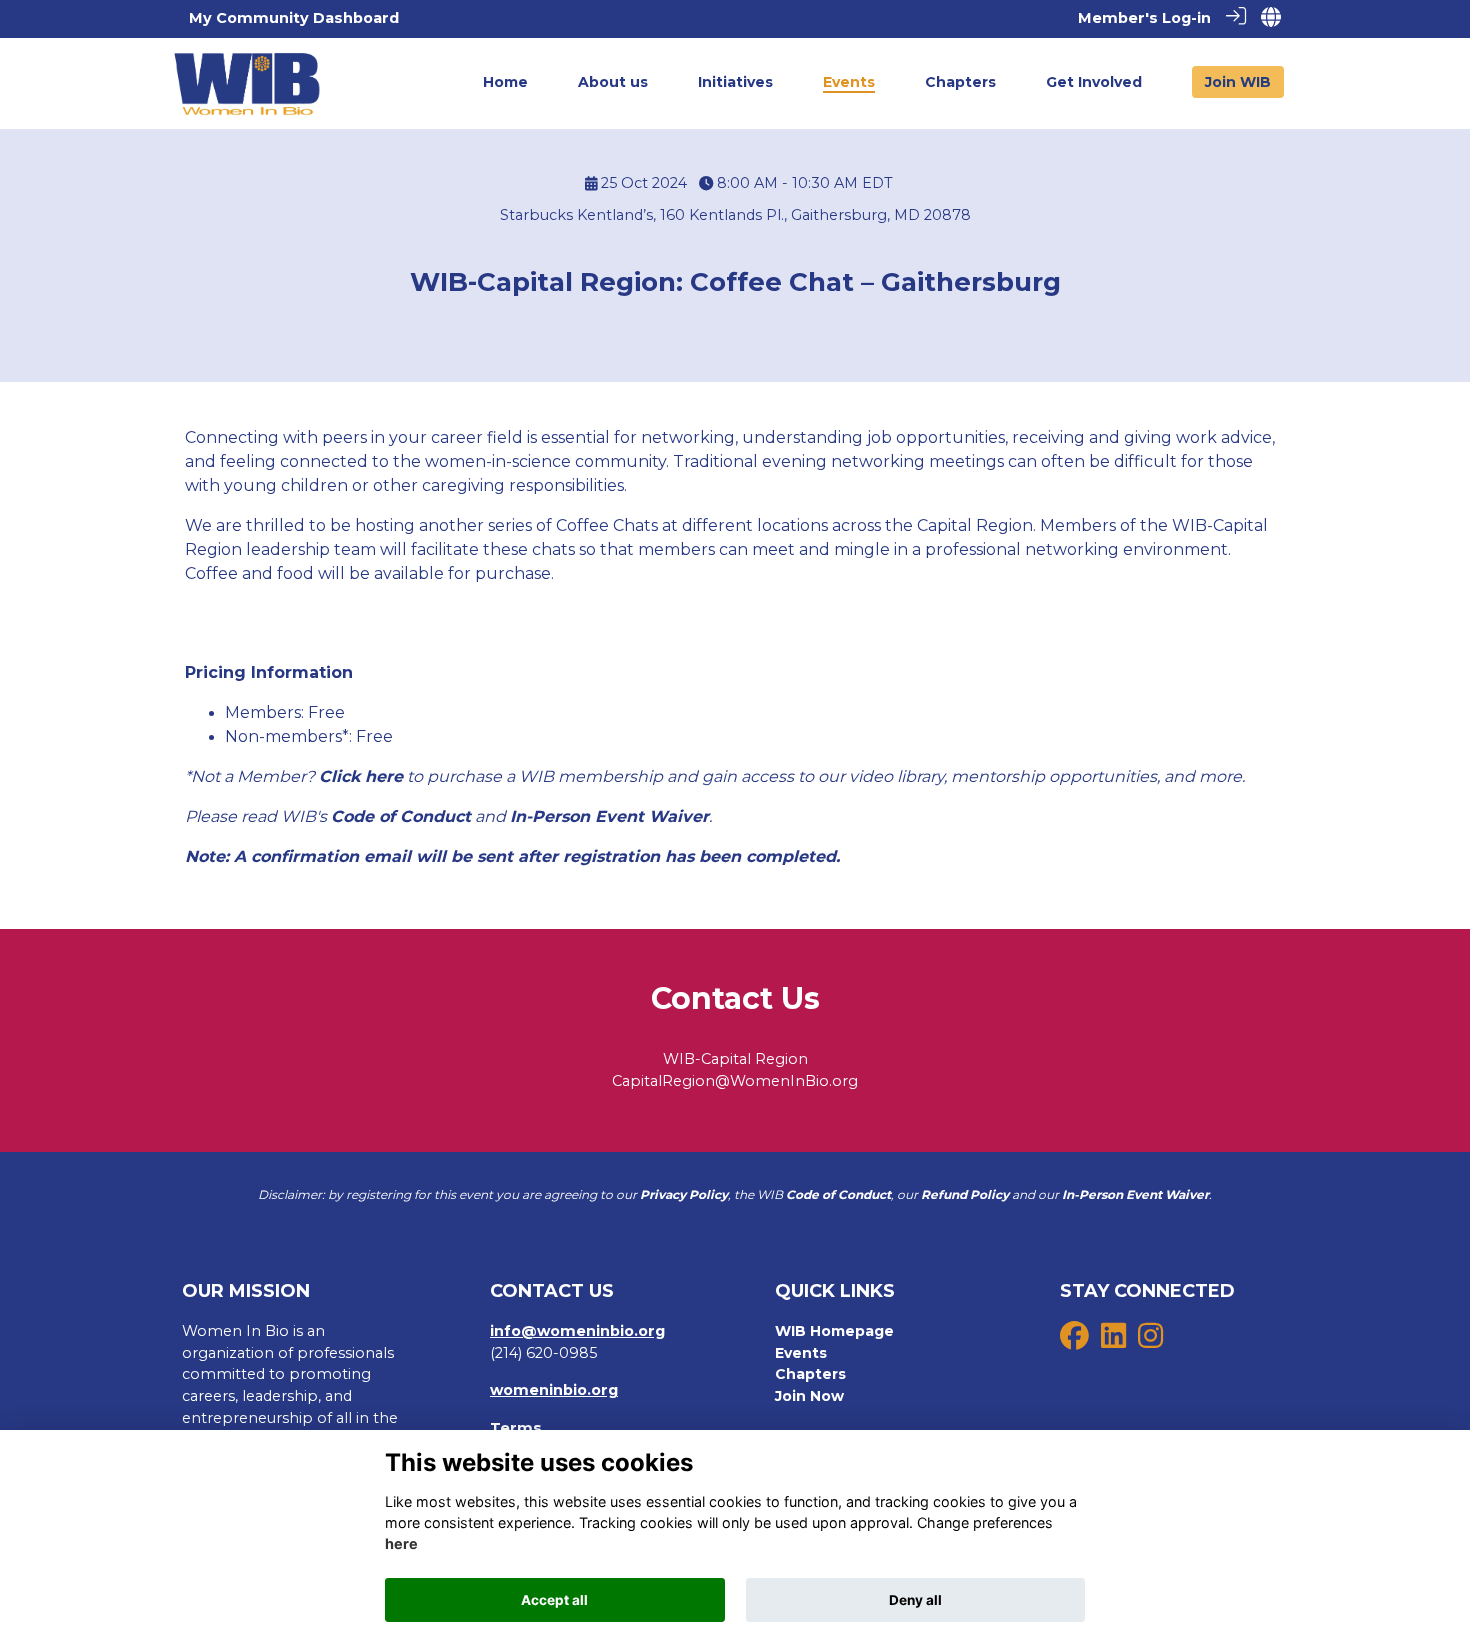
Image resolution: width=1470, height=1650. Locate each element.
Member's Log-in (1144, 18)
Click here (361, 776)
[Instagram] (1150, 1341)
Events (801, 1353)
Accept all (554, 1600)
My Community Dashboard (294, 18)
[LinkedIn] (1113, 1341)
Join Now (809, 1396)
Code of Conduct (401, 816)
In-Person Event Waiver (609, 816)
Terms (516, 1428)
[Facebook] (1074, 1341)
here (401, 1544)
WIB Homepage (834, 1331)
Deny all (915, 1600)
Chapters (810, 1374)
